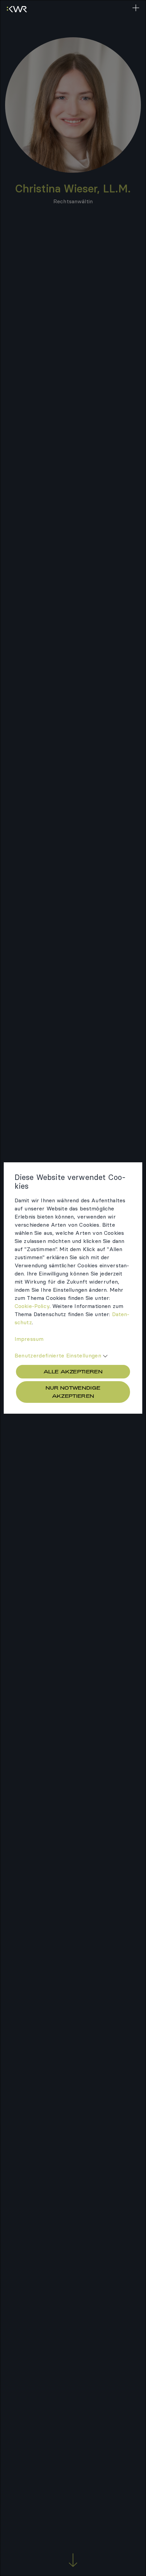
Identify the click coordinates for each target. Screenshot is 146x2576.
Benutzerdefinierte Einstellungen (58, 1355)
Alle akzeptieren (73, 1372)
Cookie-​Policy (32, 1306)
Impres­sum (29, 1339)
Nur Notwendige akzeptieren (73, 1392)
